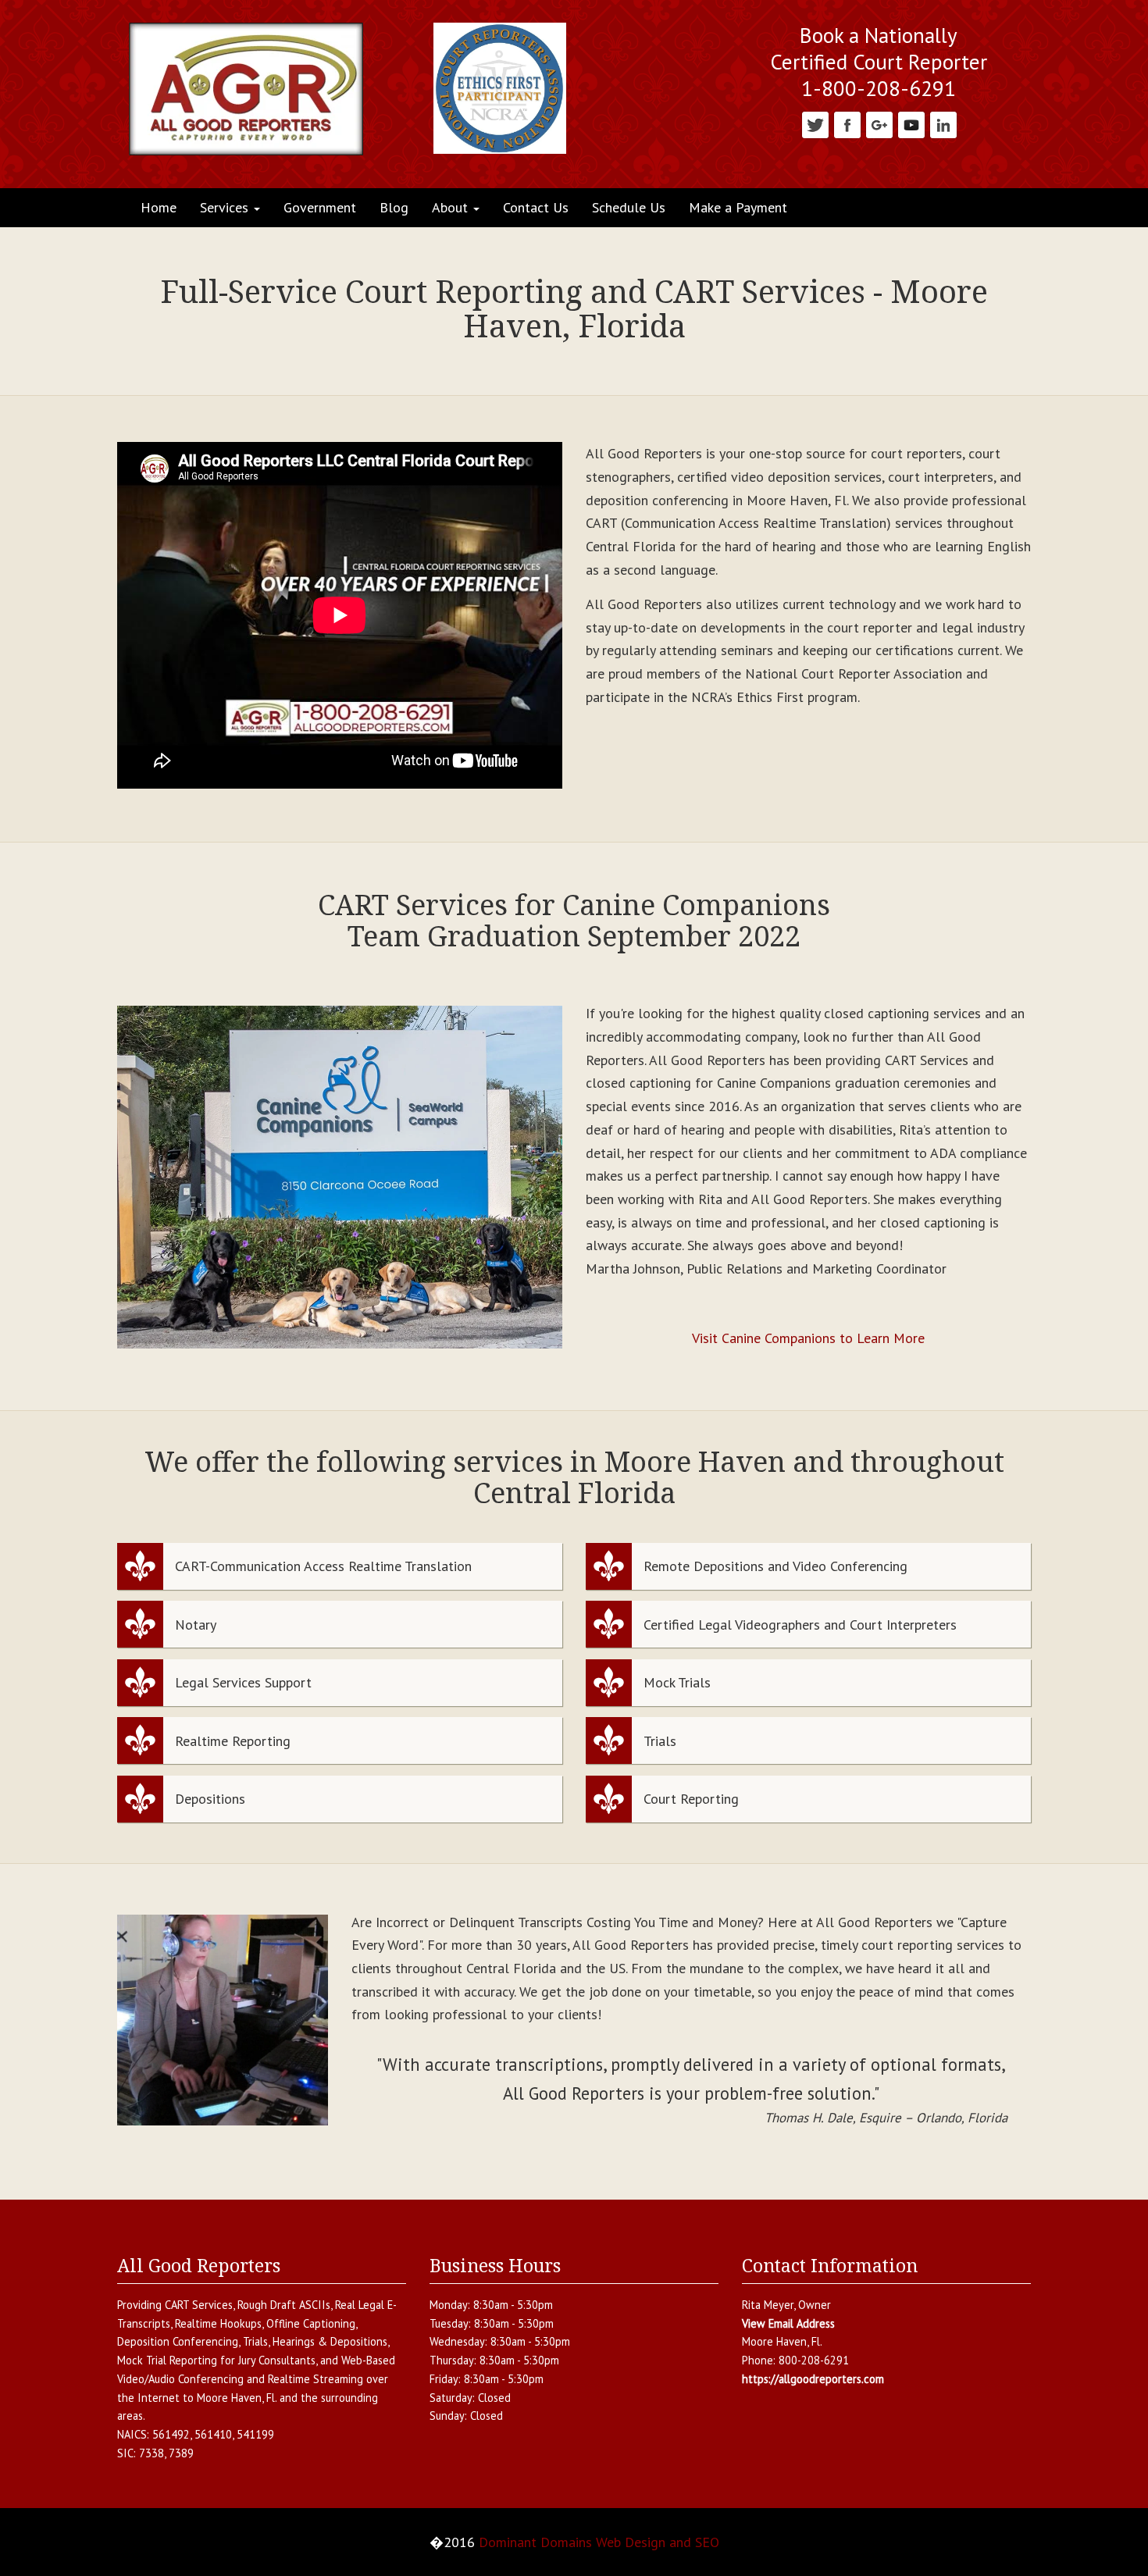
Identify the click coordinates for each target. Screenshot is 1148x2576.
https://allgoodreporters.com (813, 2379)
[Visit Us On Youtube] (911, 124)
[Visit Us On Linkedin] (943, 124)
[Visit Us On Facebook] (847, 124)
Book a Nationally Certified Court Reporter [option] (879, 49)
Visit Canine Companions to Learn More (808, 1338)
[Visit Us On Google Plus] (879, 124)
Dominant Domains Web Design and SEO (599, 2542)
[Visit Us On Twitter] (815, 124)
